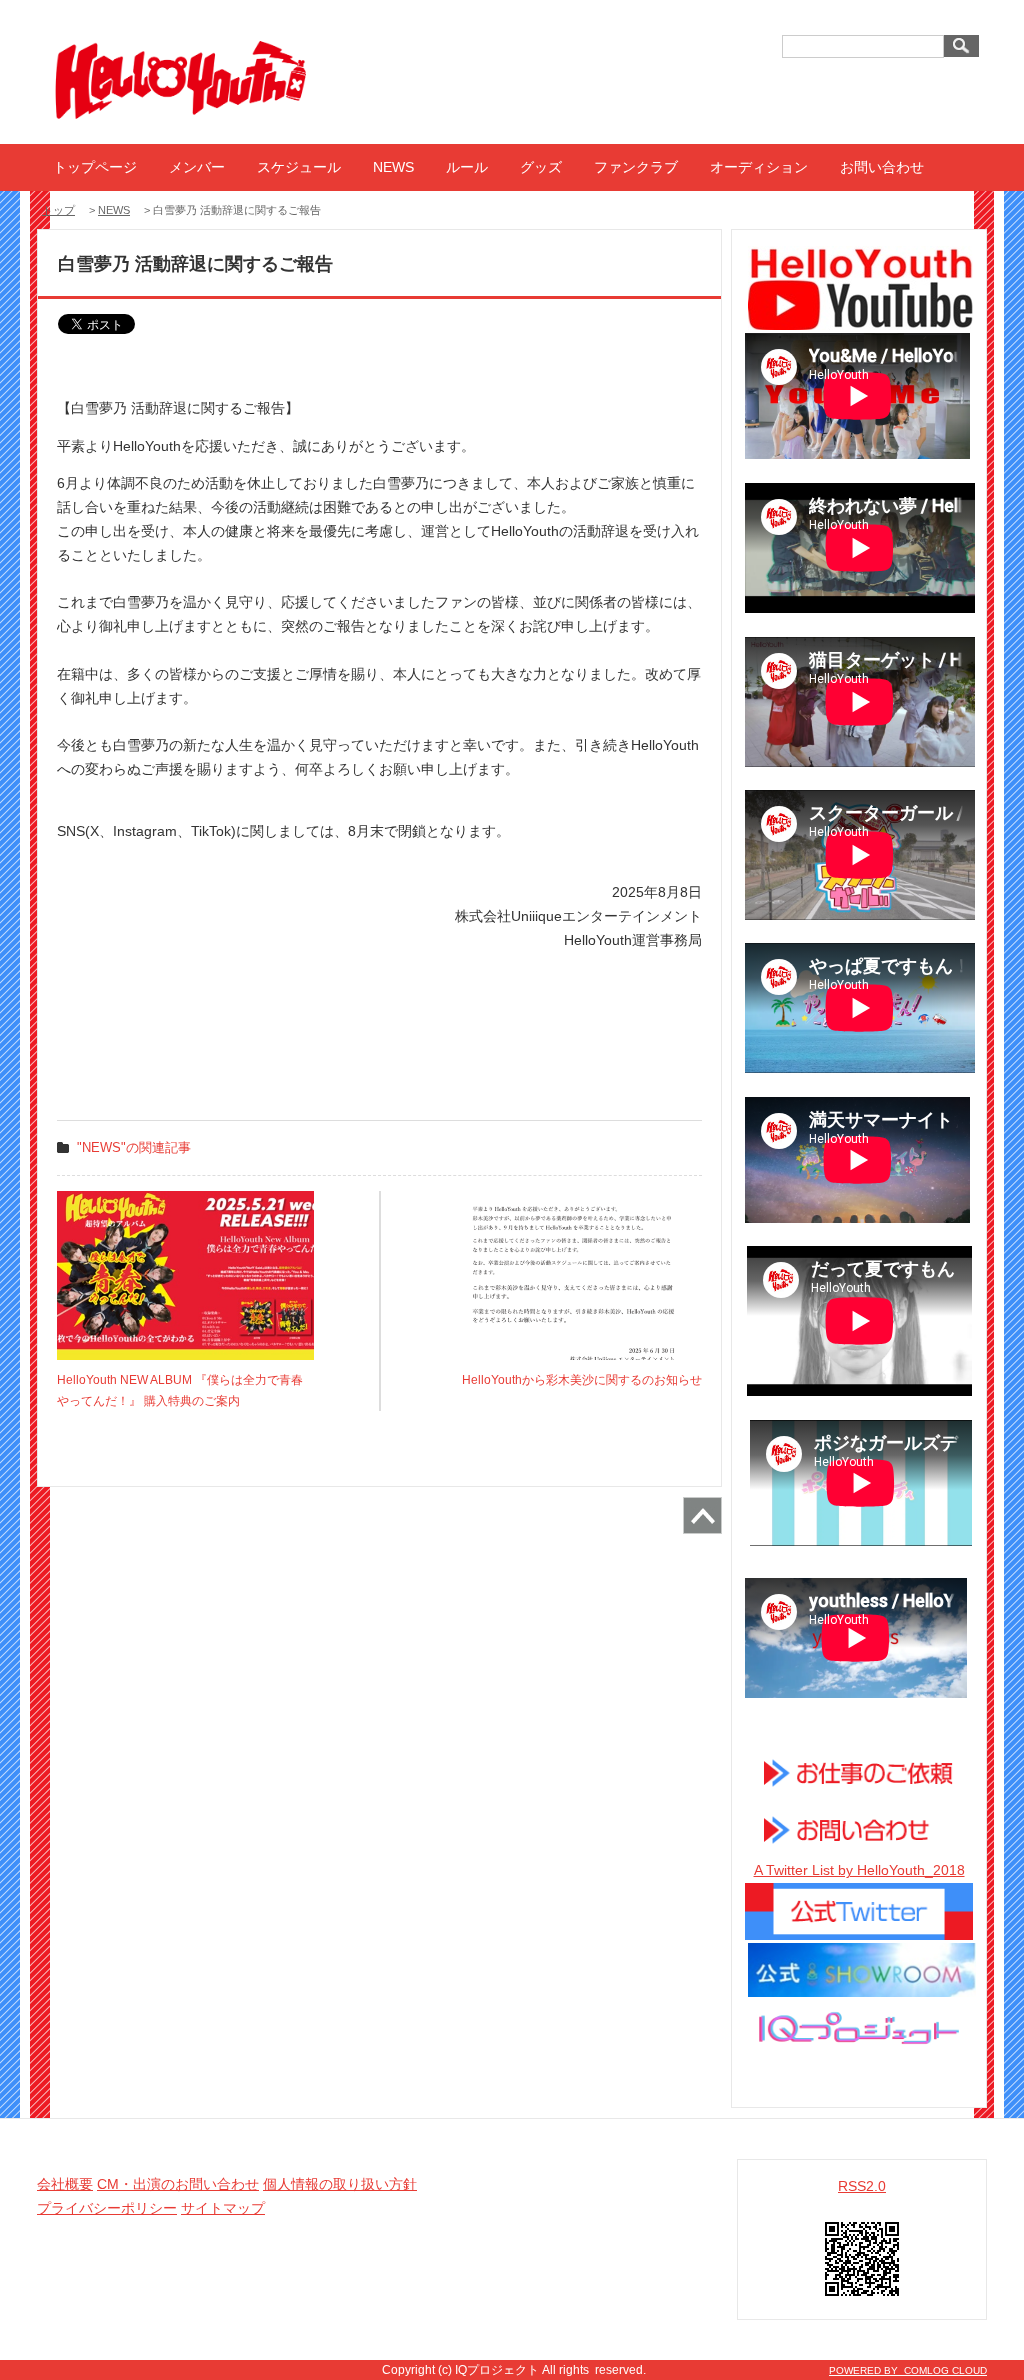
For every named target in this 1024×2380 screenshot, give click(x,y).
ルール (467, 167)
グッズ (541, 167)
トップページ (95, 167)
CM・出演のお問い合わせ (178, 2184)
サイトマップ (223, 2208)
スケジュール (299, 167)
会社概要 (65, 2184)
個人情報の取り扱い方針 (340, 2184)
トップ (58, 210)
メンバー (197, 167)
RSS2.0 (862, 2186)
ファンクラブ (636, 167)
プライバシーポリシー (107, 2208)
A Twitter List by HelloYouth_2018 (859, 1870)
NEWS (393, 167)
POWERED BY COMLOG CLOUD (908, 2370)
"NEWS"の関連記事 (134, 1147)
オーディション (759, 167)
